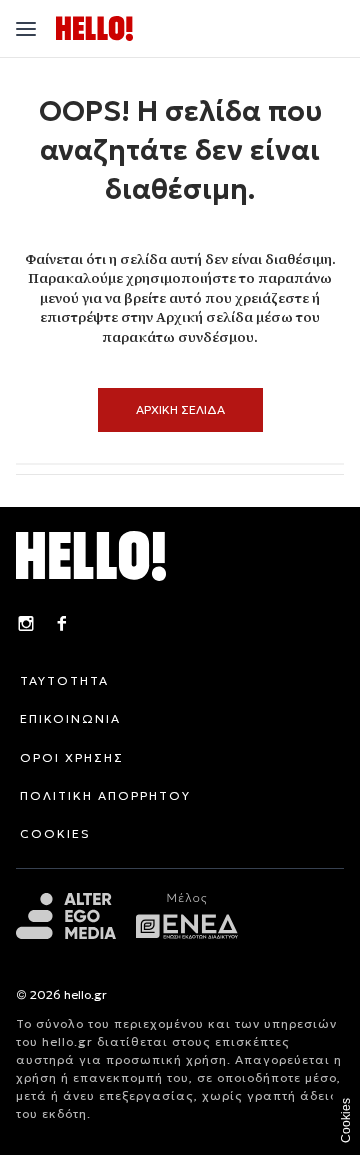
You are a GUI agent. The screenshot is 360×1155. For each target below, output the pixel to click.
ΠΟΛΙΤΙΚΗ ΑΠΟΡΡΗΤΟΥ (105, 795)
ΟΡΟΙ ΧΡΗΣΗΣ (72, 757)
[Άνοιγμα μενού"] (26, 29)
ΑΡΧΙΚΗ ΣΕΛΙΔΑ (180, 409)
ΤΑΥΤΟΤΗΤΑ (64, 680)
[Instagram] (26, 626)
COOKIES (55, 833)
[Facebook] (62, 626)
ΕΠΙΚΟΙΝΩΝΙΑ (70, 718)
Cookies (346, 1120)
